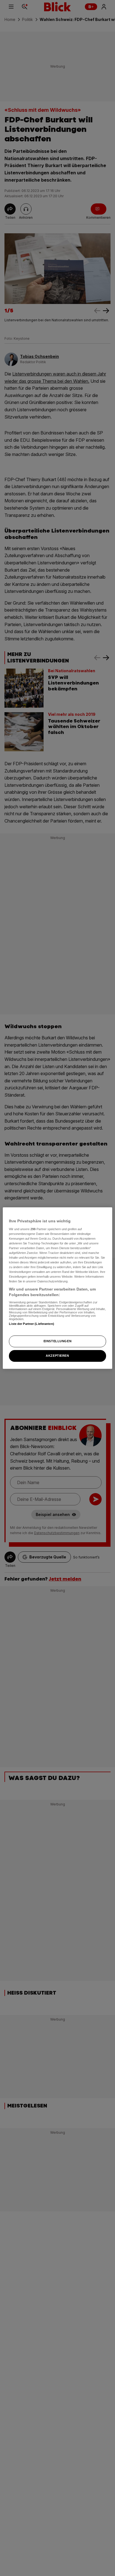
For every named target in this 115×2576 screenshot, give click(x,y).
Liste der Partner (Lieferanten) (32, 1324)
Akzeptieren (57, 1356)
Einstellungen (57, 1341)
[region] (57, 1288)
